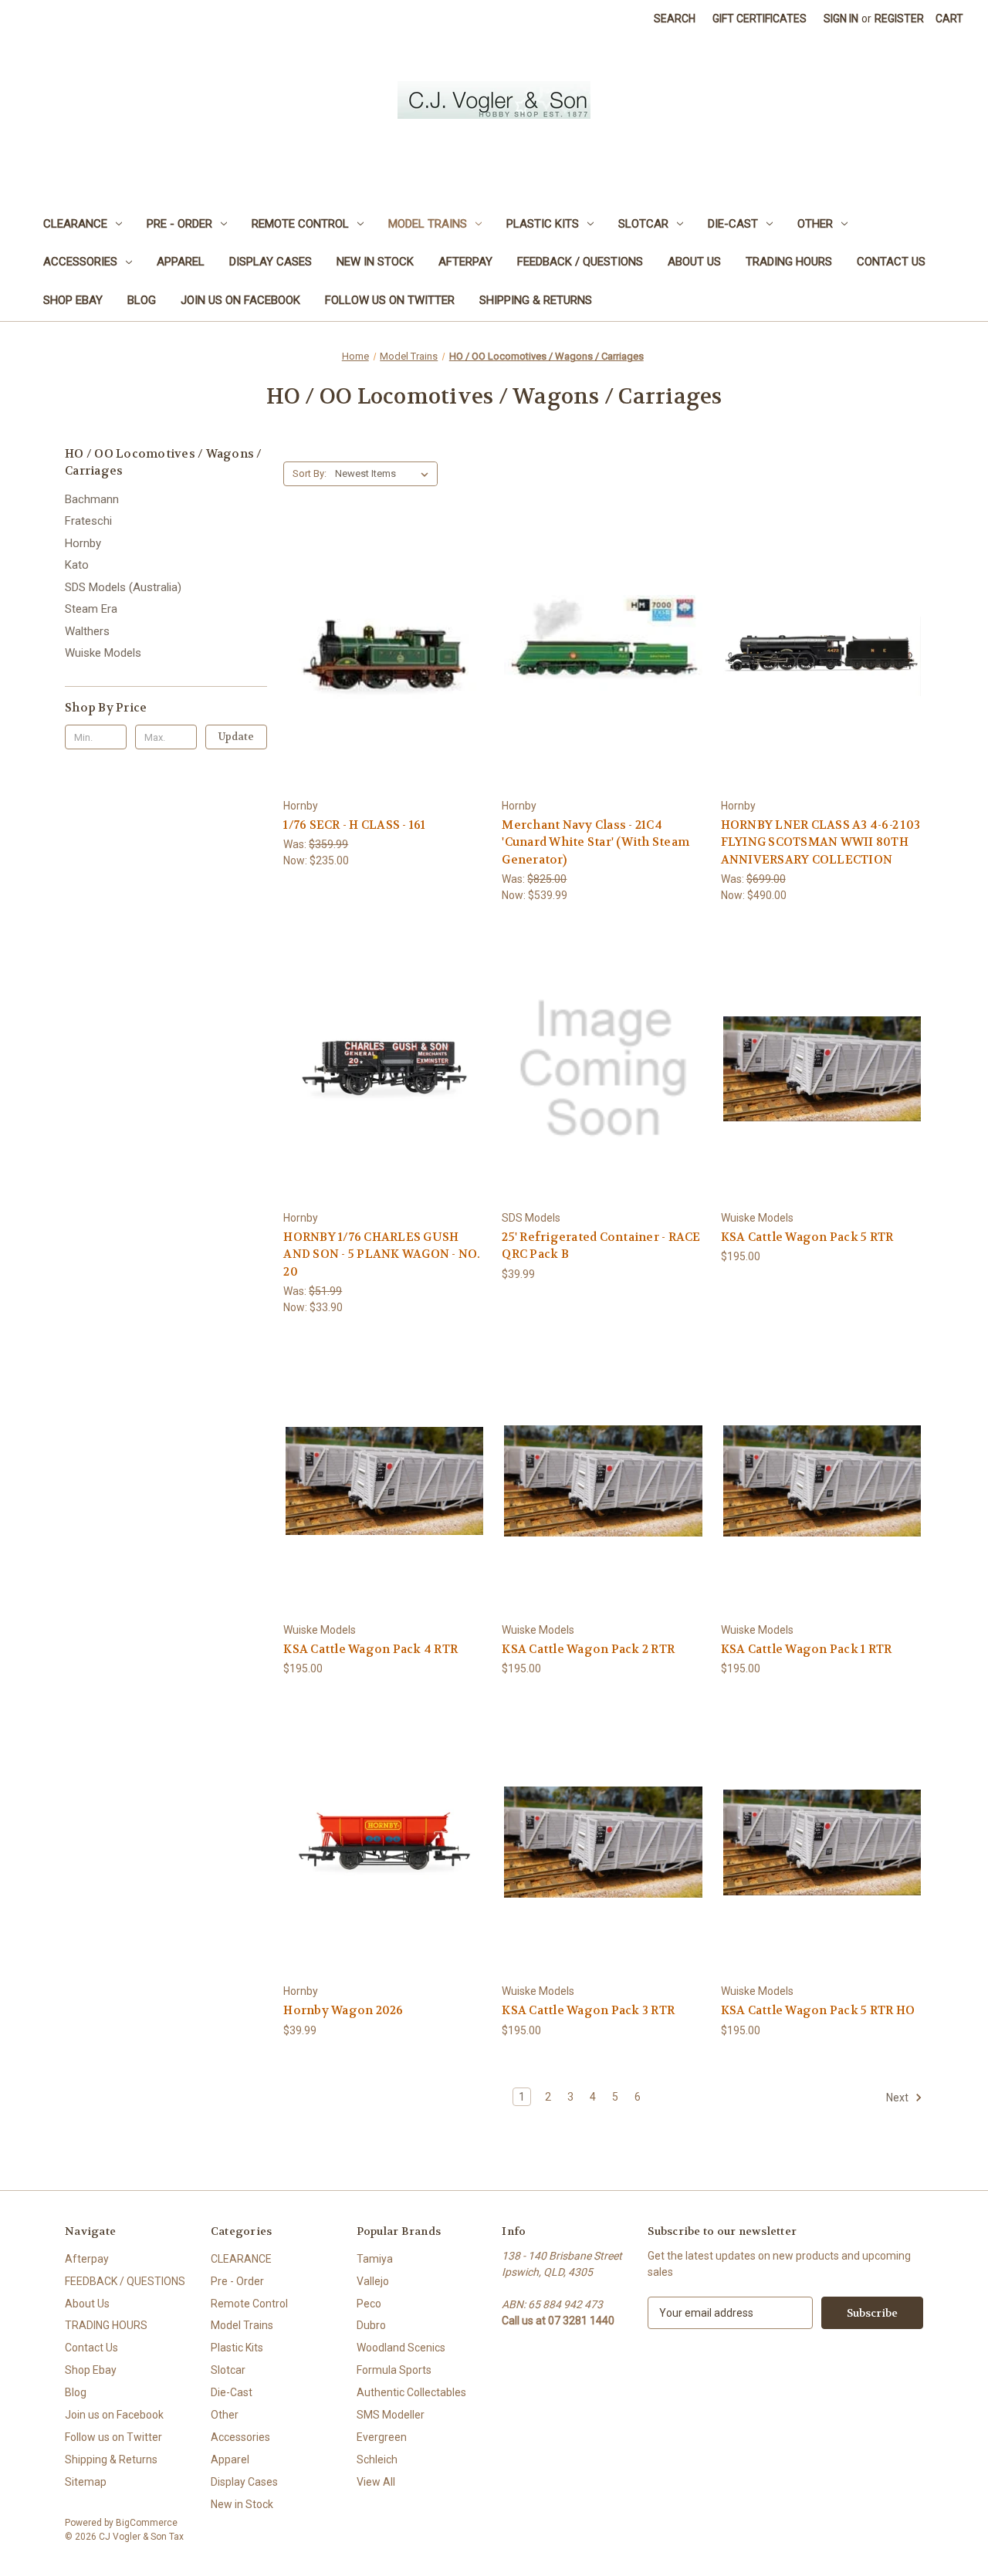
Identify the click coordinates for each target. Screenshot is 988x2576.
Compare (379, 657)
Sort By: (310, 473)
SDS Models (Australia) (123, 587)
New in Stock (375, 262)
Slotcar (643, 224)
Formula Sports (394, 2370)
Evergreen (382, 2437)
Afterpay (465, 262)
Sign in (841, 19)
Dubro (371, 2325)
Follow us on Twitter (390, 300)
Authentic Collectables (411, 2392)
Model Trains (428, 224)
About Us (694, 262)
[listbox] (385, 474)
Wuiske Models (103, 653)
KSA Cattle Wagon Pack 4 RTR (370, 1649)
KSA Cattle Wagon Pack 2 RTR (588, 1649)
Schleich (377, 2459)
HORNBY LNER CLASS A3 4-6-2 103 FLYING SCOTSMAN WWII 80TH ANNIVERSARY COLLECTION (821, 842)
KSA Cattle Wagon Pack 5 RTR (807, 1237)
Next (898, 2097)
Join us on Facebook (240, 300)
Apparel (181, 262)
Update (236, 737)
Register (899, 19)
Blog (142, 300)
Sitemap (86, 2482)
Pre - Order (179, 224)
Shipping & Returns (536, 300)
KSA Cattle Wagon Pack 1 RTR (807, 1649)
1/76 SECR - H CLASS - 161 (354, 825)
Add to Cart (384, 684)
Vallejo (373, 2281)
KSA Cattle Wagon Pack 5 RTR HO (818, 2010)
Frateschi (88, 521)
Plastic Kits (543, 224)
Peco (369, 2304)
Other (815, 224)
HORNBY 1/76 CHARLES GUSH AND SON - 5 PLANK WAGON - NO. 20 (382, 1254)
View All (376, 2482)
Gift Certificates (760, 19)
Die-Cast (733, 224)
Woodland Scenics (401, 2348)
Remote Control (300, 224)
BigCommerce (147, 2523)
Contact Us (891, 262)
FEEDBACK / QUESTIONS (580, 262)
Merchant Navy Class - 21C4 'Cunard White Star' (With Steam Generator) (596, 842)
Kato (77, 565)
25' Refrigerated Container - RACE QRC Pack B (601, 1246)
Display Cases (271, 262)
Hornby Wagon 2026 (343, 2010)
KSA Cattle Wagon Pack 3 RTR (588, 2010)
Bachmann (92, 499)
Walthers (87, 631)
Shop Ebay (73, 300)
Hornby (83, 543)
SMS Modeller (391, 2415)
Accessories (80, 262)
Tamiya (375, 2259)
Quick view (382, 629)
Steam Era (91, 609)
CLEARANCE (75, 224)
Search (675, 19)
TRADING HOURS (789, 262)
